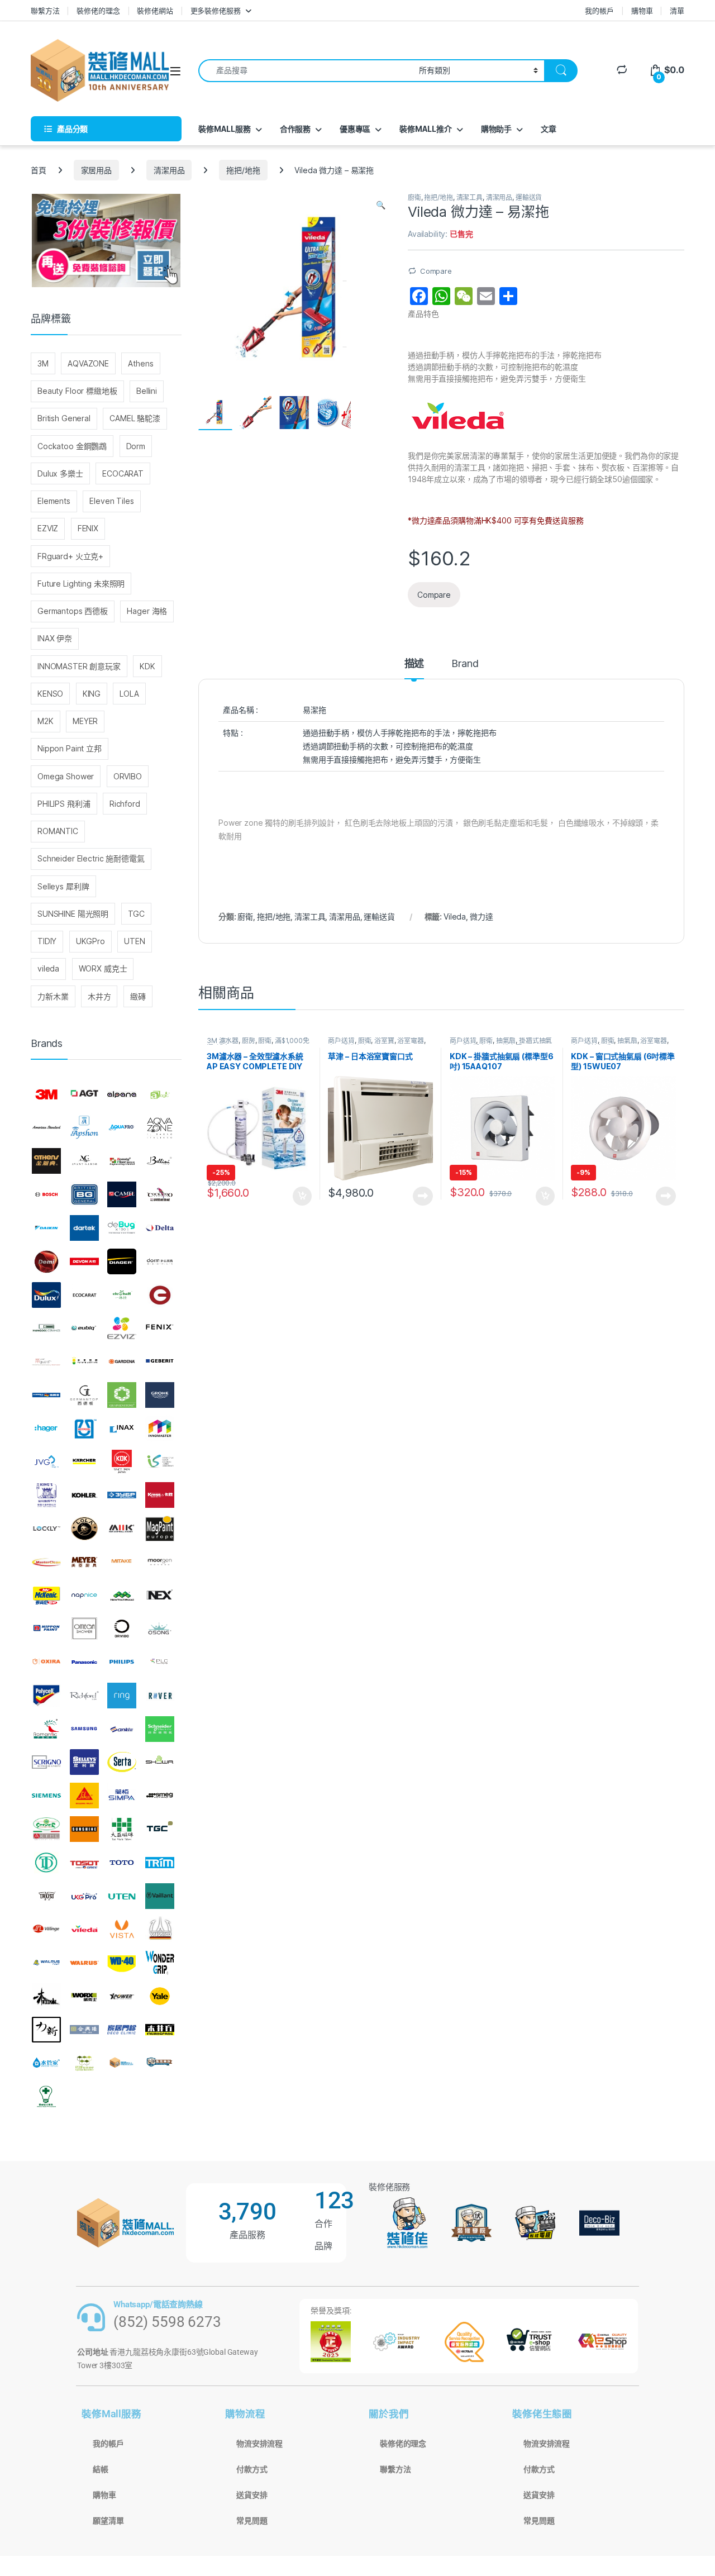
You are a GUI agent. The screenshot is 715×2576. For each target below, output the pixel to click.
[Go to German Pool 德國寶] (46, 1395)
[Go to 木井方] (160, 2030)
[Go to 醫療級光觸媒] (46, 2096)
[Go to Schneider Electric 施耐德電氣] (160, 1729)
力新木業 (53, 996)
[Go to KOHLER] (84, 1495)
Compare (436, 271)
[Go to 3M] (46, 1094)
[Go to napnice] (84, 1596)
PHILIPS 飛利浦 (64, 804)
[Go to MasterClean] (46, 1562)
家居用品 (96, 170)
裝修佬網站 (155, 11)
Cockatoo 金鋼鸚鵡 (72, 446)
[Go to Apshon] (84, 1128)
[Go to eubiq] (84, 1328)
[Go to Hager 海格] (46, 1429)
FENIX (88, 528)
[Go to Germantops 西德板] (84, 1395)
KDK (147, 666)
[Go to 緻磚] (84, 2063)
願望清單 (108, 2521)
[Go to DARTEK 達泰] (84, 1228)
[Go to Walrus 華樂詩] (84, 1963)
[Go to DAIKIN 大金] (46, 1228)
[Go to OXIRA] (46, 1662)
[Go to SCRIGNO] (46, 1763)
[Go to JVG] (46, 1462)
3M (43, 363)
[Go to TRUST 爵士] (46, 1896)
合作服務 (295, 129)
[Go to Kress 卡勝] (160, 1495)
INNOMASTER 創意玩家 (79, 666)
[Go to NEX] (160, 1596)
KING (92, 694)
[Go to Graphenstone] (122, 1395)
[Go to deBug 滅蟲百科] (122, 1228)
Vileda (455, 916)
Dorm (136, 446)
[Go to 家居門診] (122, 2030)
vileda (48, 968)
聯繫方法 (45, 11)
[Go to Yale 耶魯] (160, 1996)
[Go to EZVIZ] (122, 1328)
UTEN (134, 941)
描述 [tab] (414, 664)
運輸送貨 (529, 197)
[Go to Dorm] (160, 1261)
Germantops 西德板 (73, 611)
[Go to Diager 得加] (122, 1261)
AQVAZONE (88, 363)
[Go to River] (160, 1696)
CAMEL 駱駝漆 (135, 418)
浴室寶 (384, 1041)
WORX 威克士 (103, 968)
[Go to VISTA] (122, 1929)
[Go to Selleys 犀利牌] (84, 1763)
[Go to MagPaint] (160, 1529)
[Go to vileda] (84, 1929)
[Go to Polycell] (46, 1696)
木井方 (99, 996)
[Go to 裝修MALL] (122, 2063)
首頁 (39, 170)
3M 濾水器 (223, 1041)
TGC (137, 914)
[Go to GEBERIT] (160, 1361)
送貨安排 (252, 2495)
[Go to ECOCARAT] (84, 1295)
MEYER (85, 721)
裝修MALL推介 (426, 129)
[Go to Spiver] (46, 1829)
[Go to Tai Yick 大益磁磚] (122, 1829)
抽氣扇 (506, 1041)
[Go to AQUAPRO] (122, 1128)
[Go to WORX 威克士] (84, 1996)
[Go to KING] (46, 1495)
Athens (140, 363)
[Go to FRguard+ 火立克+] (46, 1361)
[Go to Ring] (122, 1696)
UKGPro (90, 941)
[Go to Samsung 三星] (84, 1729)
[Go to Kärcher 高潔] (84, 1462)
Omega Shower (66, 776)
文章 (549, 129)
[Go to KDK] (122, 1462)
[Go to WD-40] (122, 1963)
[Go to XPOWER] (122, 1996)
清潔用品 (169, 170)
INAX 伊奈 (55, 638)
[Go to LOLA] (84, 1529)
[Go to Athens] (46, 1161)
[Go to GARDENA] (122, 1361)
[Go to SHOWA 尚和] (160, 1763)
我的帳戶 (599, 11)
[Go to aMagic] (160, 1094)
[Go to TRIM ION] (160, 1863)
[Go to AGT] (84, 1094)
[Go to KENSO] (160, 1462)
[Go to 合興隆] (84, 2030)
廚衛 (414, 197)
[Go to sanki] (122, 1729)
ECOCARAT (123, 473)
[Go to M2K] (122, 1529)
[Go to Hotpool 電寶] (84, 1429)
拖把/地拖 (243, 170)
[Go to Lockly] (46, 1529)
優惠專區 (355, 129)
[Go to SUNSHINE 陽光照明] (84, 1829)
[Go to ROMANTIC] (46, 1729)
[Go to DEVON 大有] (84, 1261)
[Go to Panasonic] (84, 1662)
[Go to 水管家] (46, 2063)
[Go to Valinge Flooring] (46, 1929)
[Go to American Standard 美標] (46, 1128)
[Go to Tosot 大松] (84, 1863)
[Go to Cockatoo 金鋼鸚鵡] (160, 1194)
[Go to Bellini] (160, 1161)
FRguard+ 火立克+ (70, 556)
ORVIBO (128, 776)
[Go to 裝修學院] (160, 2063)
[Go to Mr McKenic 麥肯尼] (46, 1596)
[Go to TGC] (160, 1829)
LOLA (129, 694)
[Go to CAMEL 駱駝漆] (122, 1194)
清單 (677, 11)
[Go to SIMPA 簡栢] (122, 1796)
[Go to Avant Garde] (84, 1161)
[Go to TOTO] (122, 1863)
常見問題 (252, 2521)
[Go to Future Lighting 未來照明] (84, 1361)
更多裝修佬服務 (216, 11)
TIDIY (47, 941)
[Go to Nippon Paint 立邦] (46, 1629)
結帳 (101, 2469)
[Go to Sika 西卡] (84, 1796)
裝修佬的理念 (98, 11)
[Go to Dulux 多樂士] (46, 1295)
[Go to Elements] (160, 1295)
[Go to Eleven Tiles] (46, 1328)
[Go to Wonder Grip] (160, 1963)
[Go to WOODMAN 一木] (46, 1996)
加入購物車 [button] (302, 1196)
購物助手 (496, 129)
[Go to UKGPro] (84, 1896)
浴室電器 (410, 1041)
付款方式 (252, 2469)
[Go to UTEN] (122, 1896)
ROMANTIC (58, 831)
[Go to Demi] (46, 1261)
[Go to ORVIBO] (122, 1629)
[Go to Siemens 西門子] (46, 1796)
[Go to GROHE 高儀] (160, 1395)
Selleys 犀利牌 (63, 886)
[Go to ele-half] (122, 1295)
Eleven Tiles (111, 501)
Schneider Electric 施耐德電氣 (91, 858)
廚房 (249, 1041)
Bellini (147, 391)
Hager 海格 (147, 611)
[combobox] (306, 71)
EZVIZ (48, 528)
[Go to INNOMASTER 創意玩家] (160, 1429)
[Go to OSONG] (160, 1629)
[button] (381, 205)
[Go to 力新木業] (46, 2030)
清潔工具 (469, 197)
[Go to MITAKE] (122, 1562)
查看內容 (423, 1196)
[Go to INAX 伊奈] (122, 1429)
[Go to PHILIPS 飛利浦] (122, 1662)
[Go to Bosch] (46, 1194)
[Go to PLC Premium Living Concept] (160, 1662)
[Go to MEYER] (84, 1562)
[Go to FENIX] (160, 1328)
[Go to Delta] (160, 1228)
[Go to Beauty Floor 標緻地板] (122, 1161)
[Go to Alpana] (122, 1094)
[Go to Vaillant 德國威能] (160, 1896)
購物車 (642, 11)
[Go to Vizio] (160, 1929)
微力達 (482, 916)
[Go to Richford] (84, 1696)
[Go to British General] (84, 1194)
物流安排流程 (259, 2444)
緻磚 (138, 996)
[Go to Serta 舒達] (122, 1763)
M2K (46, 721)
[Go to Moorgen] (160, 1562)
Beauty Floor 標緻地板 (77, 391)
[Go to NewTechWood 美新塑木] (122, 1596)
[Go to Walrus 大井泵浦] (46, 1963)
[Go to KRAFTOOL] (122, 1495)
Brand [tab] (465, 664)
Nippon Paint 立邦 (70, 748)
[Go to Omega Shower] (84, 1629)
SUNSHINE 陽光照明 (73, 914)
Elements (54, 501)
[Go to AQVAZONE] (160, 1128)
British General (64, 418)
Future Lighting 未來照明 (81, 584)
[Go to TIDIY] (46, 1863)
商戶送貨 (341, 1041)
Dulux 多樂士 (60, 473)
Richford (125, 804)
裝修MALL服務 (225, 129)
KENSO (50, 694)
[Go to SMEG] (160, 1796)
